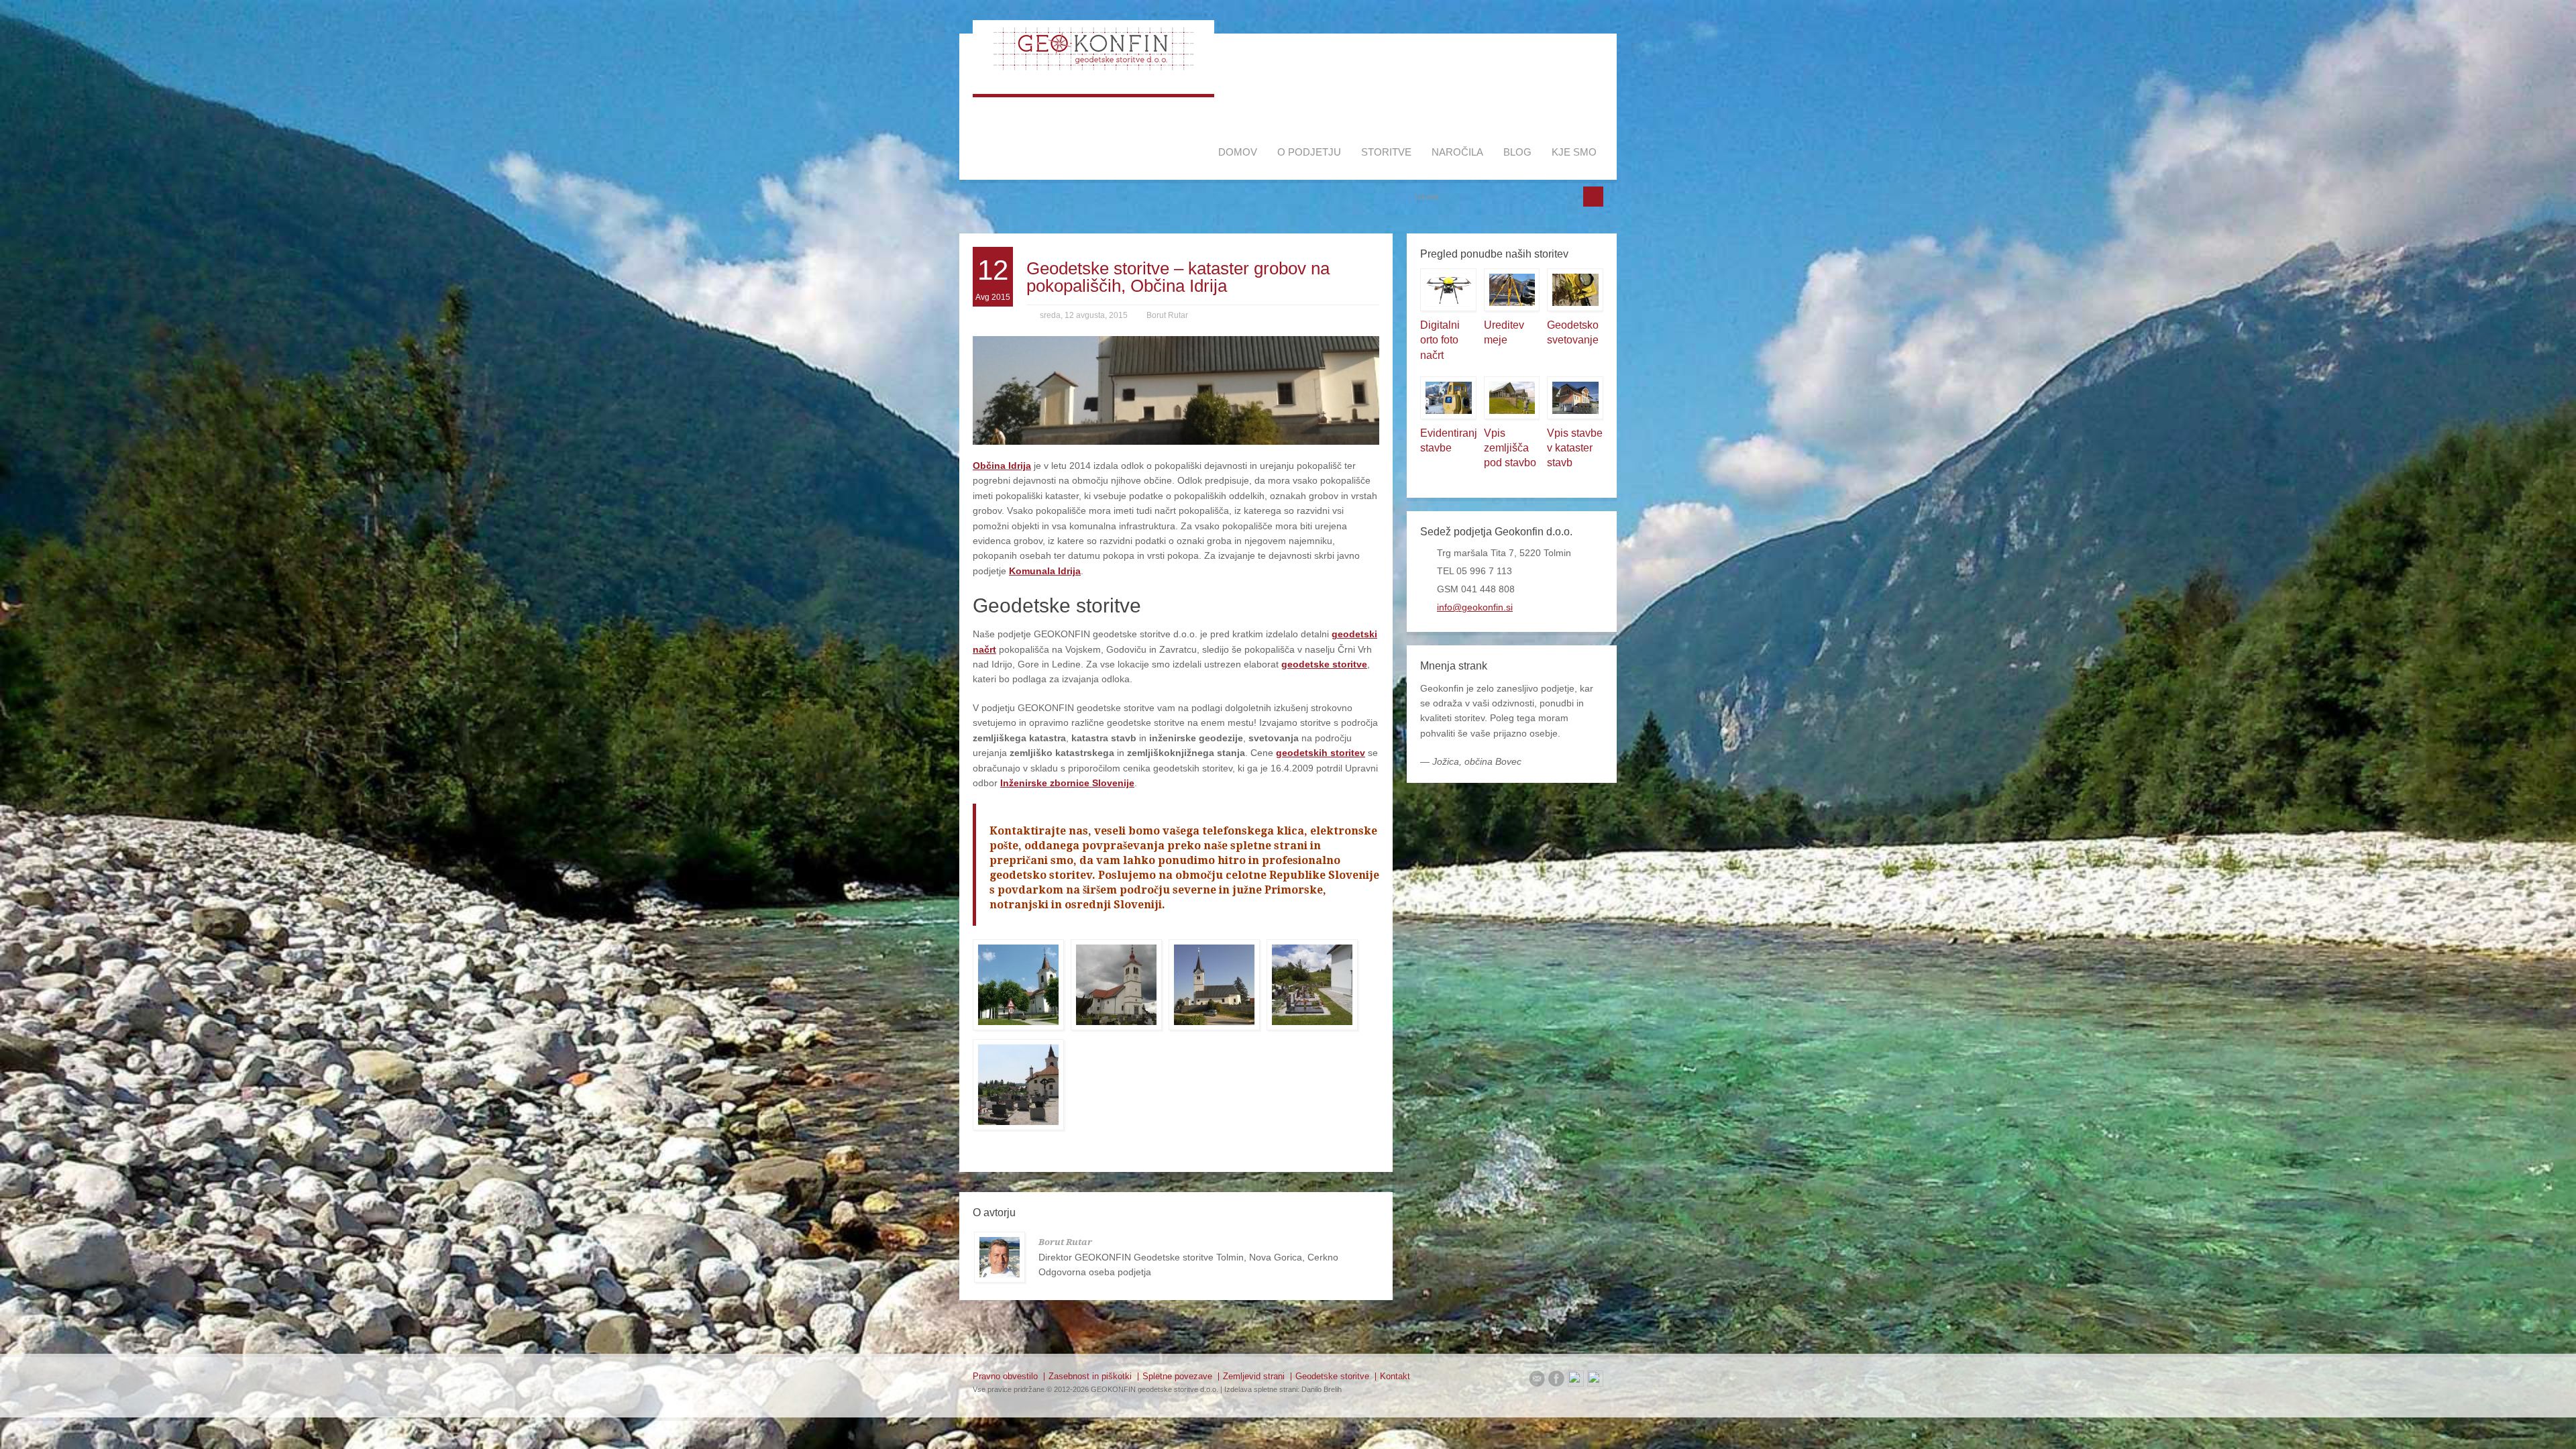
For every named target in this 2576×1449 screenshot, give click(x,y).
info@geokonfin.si (1475, 607)
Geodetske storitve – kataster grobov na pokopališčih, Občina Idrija (1178, 277)
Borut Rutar (1167, 315)
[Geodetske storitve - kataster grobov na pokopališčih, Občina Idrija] (1018, 985)
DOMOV (1238, 152)
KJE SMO (1574, 152)
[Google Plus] (1576, 1381)
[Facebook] (1556, 1381)
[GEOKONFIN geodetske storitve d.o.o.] (1093, 67)
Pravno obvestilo (1005, 1376)
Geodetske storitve (1332, 1376)
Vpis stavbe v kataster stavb (1575, 448)
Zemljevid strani (1254, 1376)
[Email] (1537, 1381)
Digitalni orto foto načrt (1440, 340)
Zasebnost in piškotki (1090, 1376)
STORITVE (1386, 152)
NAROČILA (1457, 152)
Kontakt (1395, 1376)
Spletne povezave (1177, 1376)
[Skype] (1595, 1381)
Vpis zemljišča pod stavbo (1510, 448)
